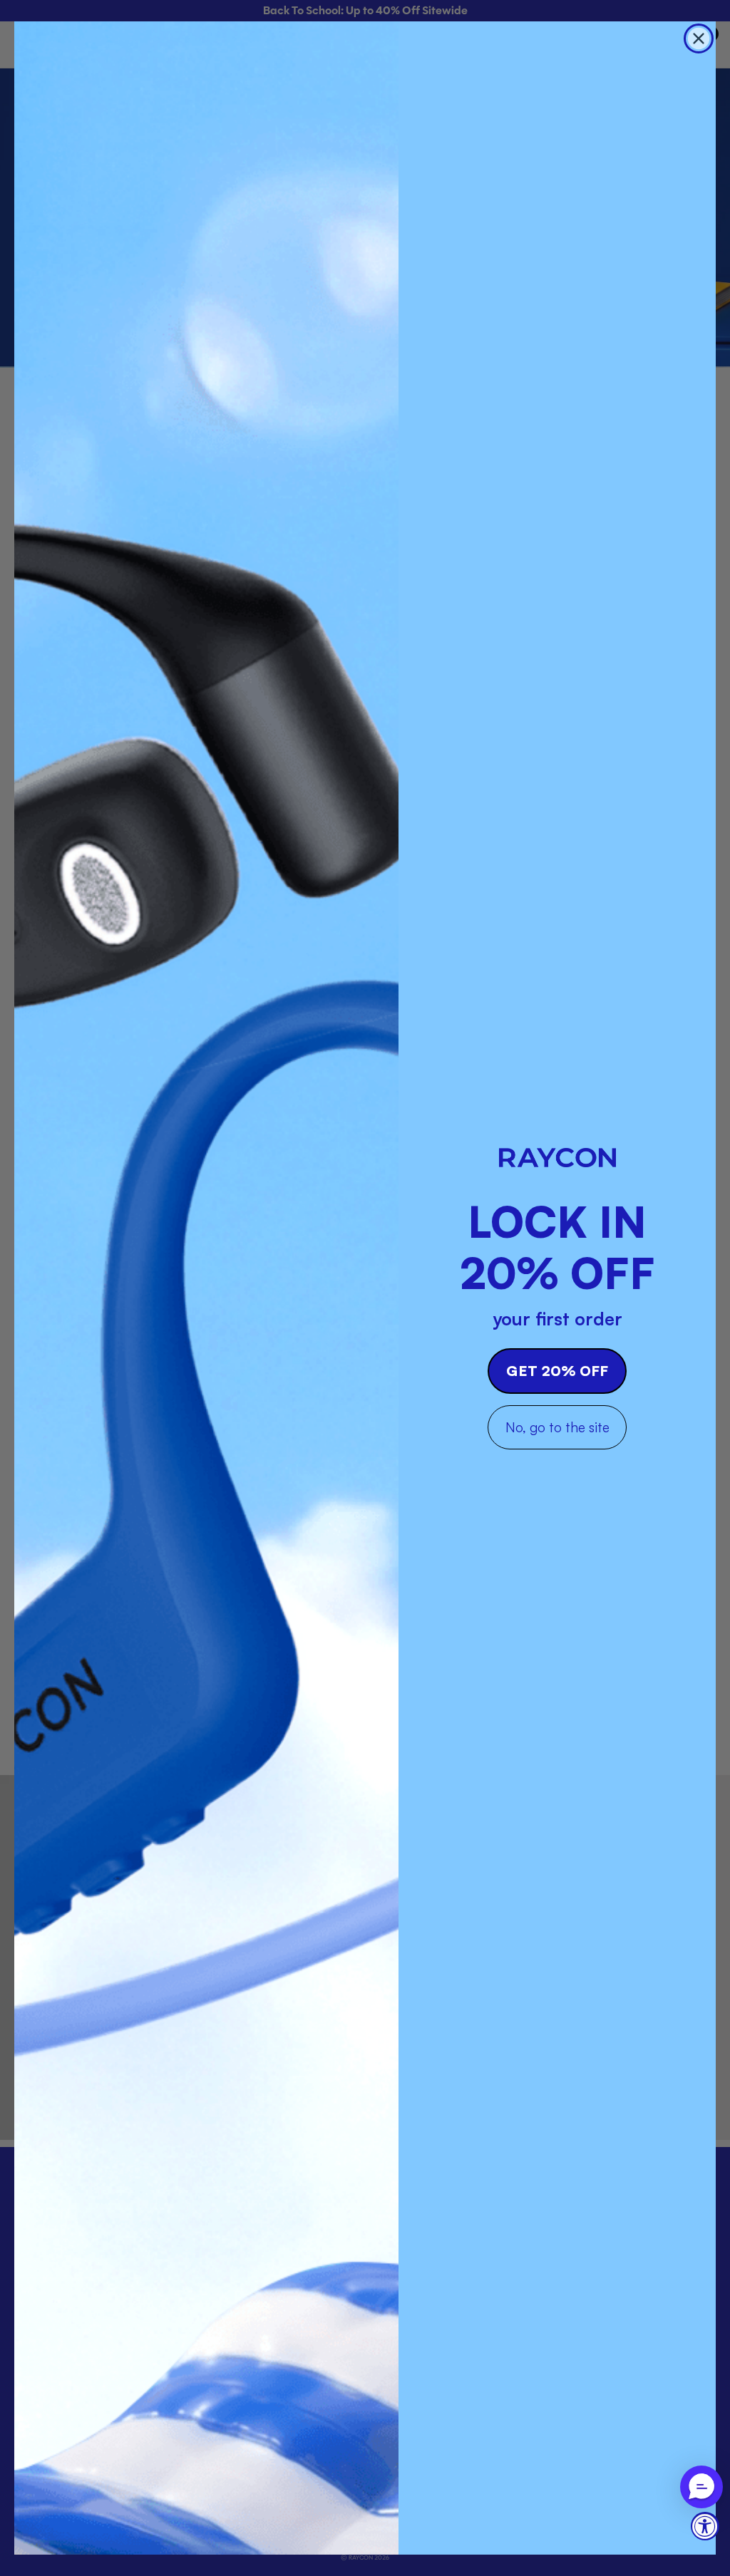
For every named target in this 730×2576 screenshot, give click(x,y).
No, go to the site (557, 1427)
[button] (701, 2487)
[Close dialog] (699, 38)
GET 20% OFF (557, 1371)
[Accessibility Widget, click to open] (705, 2526)
